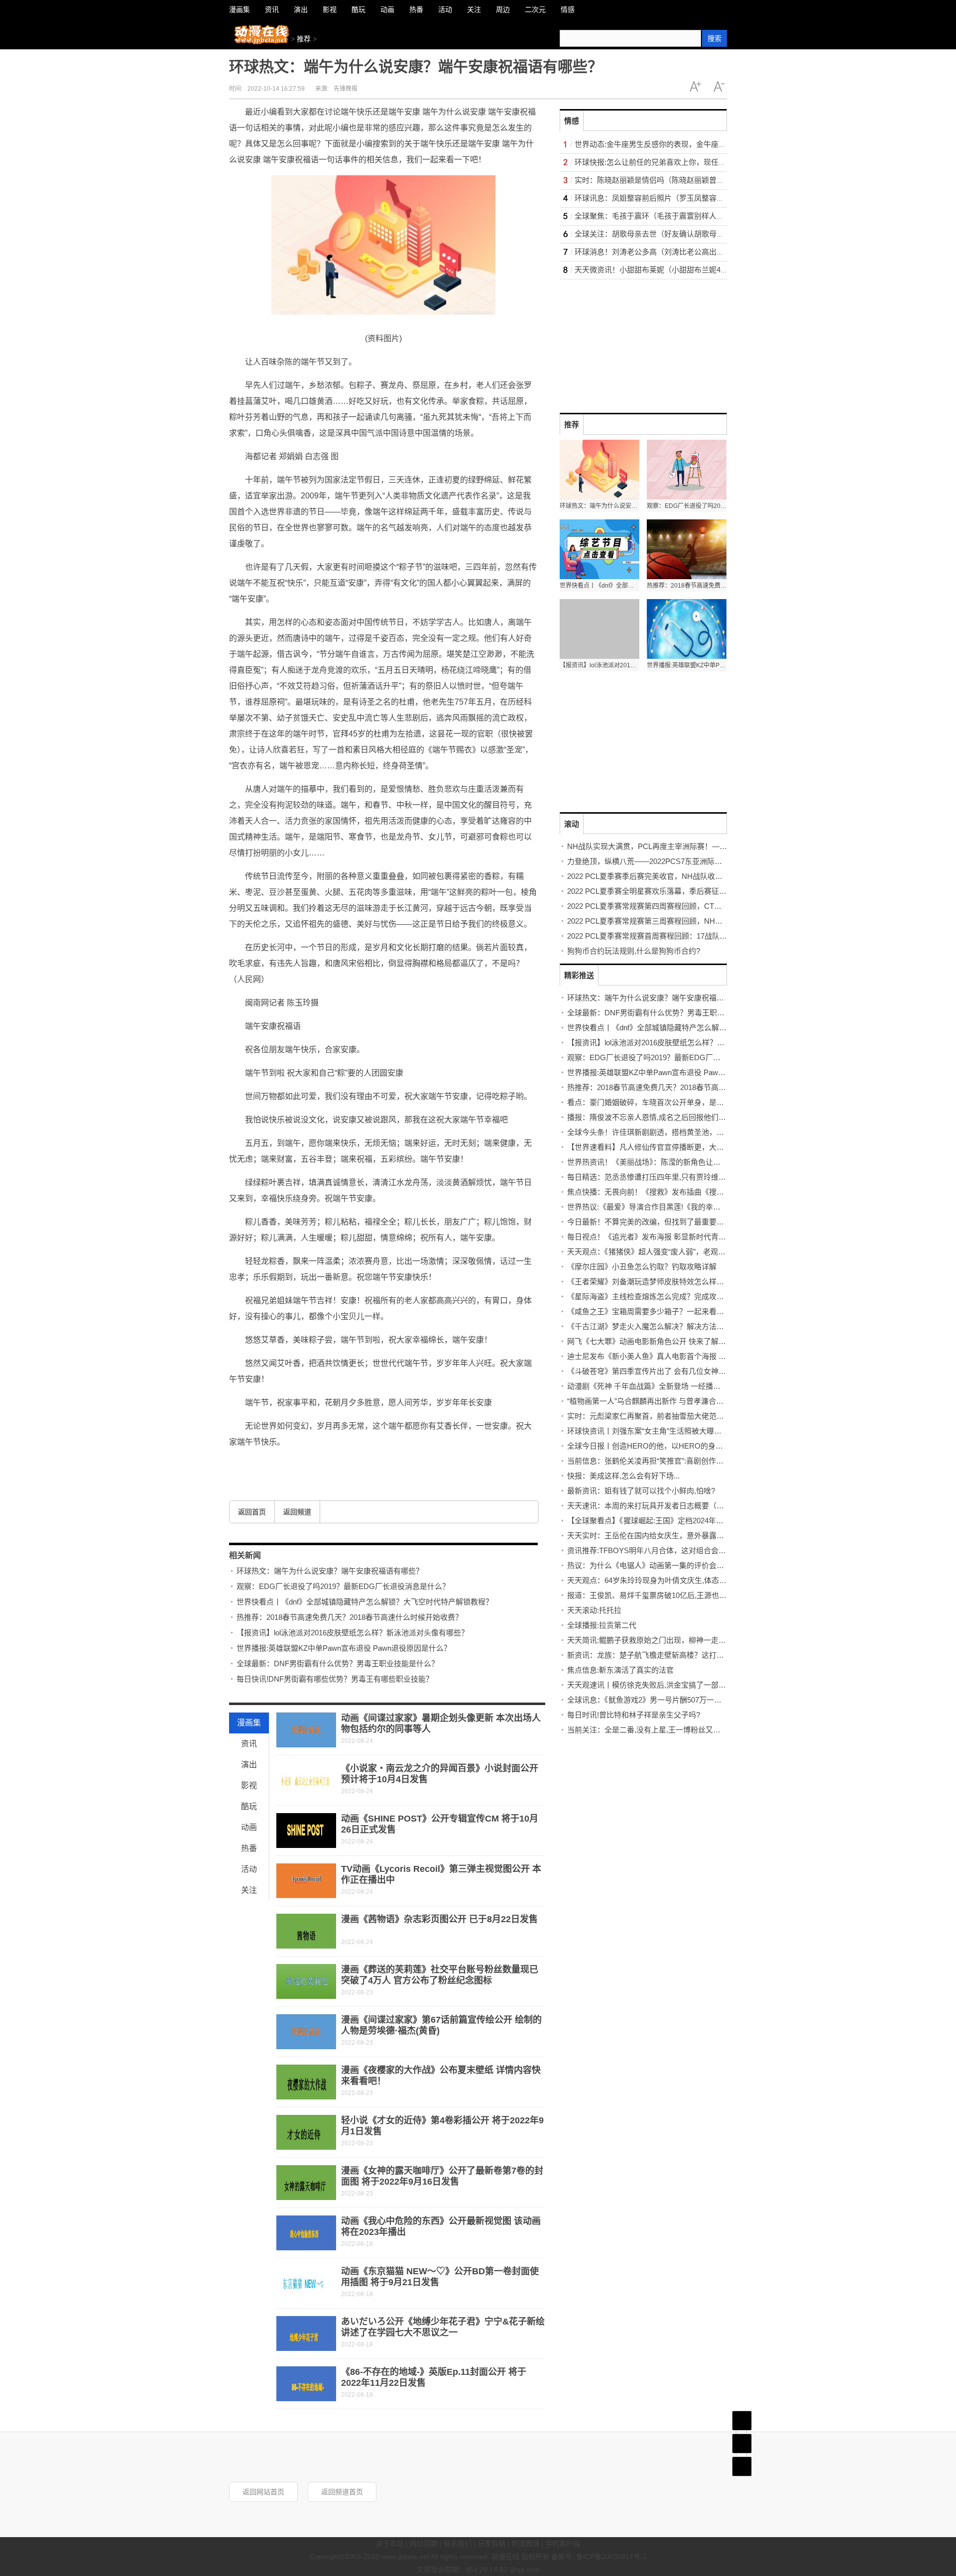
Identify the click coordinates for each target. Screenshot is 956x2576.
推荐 (304, 39)
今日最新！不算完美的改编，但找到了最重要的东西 (653, 1222)
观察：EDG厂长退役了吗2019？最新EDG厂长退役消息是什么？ (343, 1586)
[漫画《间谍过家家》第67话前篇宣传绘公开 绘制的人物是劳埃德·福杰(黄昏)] (306, 2032)
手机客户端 (563, 2544)
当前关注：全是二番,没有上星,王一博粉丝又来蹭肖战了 (659, 1730)
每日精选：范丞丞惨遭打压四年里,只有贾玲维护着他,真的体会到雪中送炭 (689, 1177)
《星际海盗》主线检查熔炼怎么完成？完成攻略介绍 (653, 1296)
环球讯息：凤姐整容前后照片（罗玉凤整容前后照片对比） (672, 198)
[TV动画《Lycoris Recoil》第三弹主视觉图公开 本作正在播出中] (306, 1881)
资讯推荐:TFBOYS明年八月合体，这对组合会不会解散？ (661, 1550)
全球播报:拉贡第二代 (602, 1625)
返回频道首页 (342, 2492)
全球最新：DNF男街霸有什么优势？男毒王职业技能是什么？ (338, 1663)
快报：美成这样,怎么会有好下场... (623, 1476)
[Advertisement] (634, 342)
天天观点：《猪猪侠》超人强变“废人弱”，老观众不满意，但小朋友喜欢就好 (691, 1252)
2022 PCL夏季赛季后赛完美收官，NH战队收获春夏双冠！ (663, 876)
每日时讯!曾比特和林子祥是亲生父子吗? (634, 1715)
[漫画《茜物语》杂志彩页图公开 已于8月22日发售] (306, 1931)
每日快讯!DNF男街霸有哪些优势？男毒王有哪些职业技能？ (335, 1679)
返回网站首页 (263, 2492)
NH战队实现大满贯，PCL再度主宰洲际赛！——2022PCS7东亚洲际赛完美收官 (698, 846)
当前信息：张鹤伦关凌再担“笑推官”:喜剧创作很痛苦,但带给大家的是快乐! (688, 1461)
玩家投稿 (491, 2544)
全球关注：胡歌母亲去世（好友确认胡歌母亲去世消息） (668, 234)
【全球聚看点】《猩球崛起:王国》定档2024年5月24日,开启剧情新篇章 (682, 1521)
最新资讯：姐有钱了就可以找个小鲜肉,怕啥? (641, 1491)
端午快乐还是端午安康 (284, 1464)
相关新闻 (245, 1555)
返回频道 (297, 1512)
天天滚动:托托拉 (594, 1610)
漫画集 (249, 1723)
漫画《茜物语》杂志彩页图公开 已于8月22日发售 (439, 1919)
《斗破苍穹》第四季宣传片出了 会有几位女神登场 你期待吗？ (670, 1371)
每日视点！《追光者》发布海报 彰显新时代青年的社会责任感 (669, 1237)
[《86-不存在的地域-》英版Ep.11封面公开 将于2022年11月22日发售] (306, 2384)
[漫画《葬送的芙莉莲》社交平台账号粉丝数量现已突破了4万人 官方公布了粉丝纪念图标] (306, 1981)
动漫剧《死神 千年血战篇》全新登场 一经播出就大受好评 (662, 1386)
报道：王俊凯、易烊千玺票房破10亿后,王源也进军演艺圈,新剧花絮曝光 (685, 1595)
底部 (742, 2466)
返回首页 (252, 1512)
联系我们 (458, 2544)
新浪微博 (525, 2544)
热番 (249, 1848)
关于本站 (390, 2544)
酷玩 (249, 1806)
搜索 (715, 38)
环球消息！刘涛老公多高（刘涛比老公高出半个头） (660, 252)
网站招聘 (424, 2544)
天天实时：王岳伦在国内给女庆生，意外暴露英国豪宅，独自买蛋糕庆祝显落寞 (698, 1535)
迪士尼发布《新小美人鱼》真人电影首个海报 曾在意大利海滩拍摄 (676, 1356)
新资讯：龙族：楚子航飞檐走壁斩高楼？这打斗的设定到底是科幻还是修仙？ (694, 1655)
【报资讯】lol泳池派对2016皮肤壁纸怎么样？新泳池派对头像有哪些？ (353, 1633)
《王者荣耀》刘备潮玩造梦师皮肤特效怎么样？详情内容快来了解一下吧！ (690, 1282)
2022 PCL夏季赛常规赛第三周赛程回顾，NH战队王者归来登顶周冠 (678, 921)
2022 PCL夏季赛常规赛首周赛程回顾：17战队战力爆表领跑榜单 (673, 936)
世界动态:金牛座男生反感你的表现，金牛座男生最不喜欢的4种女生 (686, 144)
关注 (249, 1890)
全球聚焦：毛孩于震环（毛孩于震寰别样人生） (653, 216)
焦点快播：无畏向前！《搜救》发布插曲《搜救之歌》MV (662, 1192)
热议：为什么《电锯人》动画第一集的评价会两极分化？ (660, 1565)
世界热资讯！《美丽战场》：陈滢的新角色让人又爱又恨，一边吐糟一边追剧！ (696, 1162)
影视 (249, 1785)
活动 (249, 1869)
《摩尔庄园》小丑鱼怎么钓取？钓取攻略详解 (642, 1267)
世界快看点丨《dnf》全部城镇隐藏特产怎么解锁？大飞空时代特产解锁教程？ (365, 1602)
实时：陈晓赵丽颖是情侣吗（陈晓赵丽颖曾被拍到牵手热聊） (675, 180)
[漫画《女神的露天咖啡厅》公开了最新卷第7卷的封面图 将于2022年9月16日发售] (306, 2183)
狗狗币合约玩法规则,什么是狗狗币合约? (634, 951)
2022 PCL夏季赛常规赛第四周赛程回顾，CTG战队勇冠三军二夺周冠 (681, 906)
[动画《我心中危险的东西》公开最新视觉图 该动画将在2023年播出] (306, 2233)
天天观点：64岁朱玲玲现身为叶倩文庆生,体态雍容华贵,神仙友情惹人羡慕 (689, 1580)
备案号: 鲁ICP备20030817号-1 (599, 2557)
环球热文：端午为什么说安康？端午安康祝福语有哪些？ (330, 1571)
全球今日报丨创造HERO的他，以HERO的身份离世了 (656, 1446)
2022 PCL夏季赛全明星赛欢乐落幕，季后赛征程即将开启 (662, 891)
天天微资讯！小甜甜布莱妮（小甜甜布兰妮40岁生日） (664, 270)
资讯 (249, 1744)
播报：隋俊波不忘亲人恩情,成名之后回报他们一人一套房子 (665, 1117)
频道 (742, 2444)
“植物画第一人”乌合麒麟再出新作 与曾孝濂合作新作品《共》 (668, 1401)
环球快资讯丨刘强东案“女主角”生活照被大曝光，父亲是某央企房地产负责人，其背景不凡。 (719, 1431)
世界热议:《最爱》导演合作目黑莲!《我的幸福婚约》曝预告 (666, 1207)
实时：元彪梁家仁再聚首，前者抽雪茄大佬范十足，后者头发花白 (675, 1416)
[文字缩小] (719, 87)
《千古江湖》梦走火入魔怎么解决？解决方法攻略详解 (657, 1326)
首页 (742, 2421)
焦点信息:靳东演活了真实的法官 (620, 1670)
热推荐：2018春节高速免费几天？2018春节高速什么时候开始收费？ (350, 1617)
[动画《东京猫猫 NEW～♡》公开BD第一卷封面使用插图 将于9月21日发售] (306, 2283)
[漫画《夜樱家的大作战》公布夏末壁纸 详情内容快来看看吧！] (306, 2082)
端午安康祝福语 (386, 1464)
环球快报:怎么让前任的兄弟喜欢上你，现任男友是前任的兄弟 (676, 162)
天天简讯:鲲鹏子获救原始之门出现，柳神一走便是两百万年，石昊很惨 (684, 1640)
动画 (249, 1827)
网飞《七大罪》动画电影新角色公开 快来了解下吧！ (654, 1341)
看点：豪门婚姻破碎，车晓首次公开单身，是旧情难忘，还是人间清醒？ (687, 1102)
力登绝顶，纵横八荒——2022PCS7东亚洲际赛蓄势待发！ (663, 861)
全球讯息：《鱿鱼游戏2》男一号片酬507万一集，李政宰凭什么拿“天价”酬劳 (692, 1700)
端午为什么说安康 (340, 1464)
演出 (249, 1765)
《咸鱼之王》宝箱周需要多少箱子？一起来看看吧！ (653, 1311)
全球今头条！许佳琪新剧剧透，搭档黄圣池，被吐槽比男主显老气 (675, 1132)
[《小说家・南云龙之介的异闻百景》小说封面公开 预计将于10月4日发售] (306, 1780)
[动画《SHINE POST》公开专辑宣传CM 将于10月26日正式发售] (306, 1831)
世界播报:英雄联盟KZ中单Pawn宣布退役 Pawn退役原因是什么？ (344, 1648)
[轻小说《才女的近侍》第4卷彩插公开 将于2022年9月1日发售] (306, 2132)
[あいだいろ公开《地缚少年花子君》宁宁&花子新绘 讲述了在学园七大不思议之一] (306, 2333)
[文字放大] (695, 87)
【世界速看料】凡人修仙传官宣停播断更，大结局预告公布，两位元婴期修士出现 (702, 1147)
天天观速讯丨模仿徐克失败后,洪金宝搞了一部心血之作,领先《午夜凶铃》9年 (694, 1685)
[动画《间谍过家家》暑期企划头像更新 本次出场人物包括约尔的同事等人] (306, 1730)
